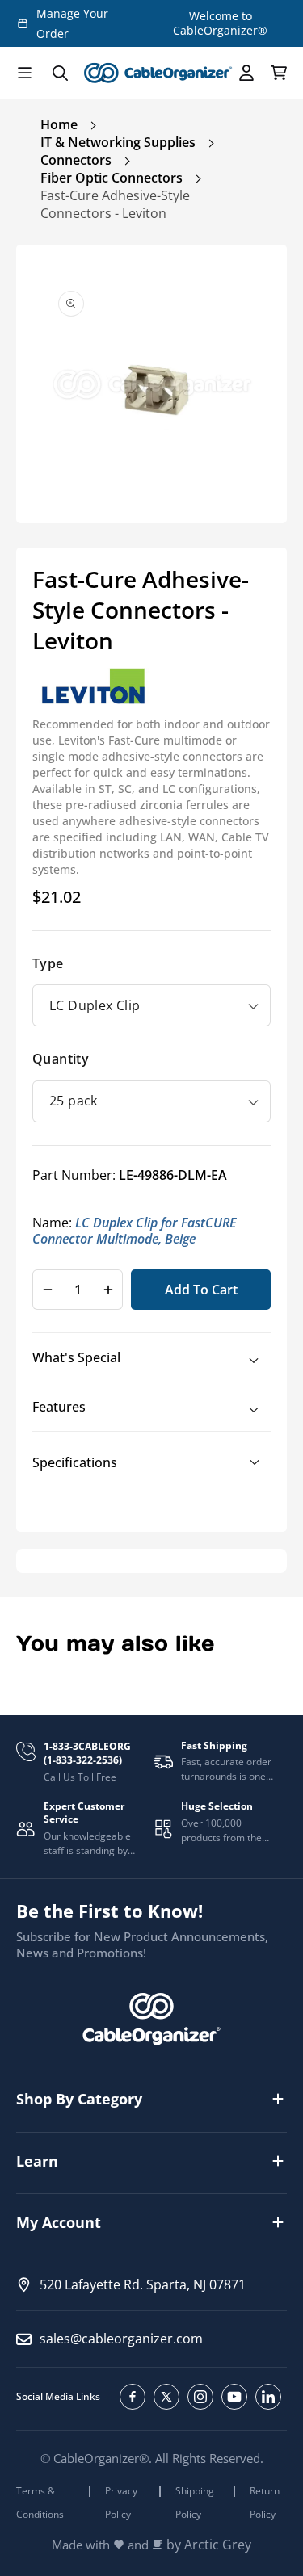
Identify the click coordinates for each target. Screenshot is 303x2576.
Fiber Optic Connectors (112, 178)
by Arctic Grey (209, 2545)
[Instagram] (200, 2397)
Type (48, 963)
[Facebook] (133, 2397)
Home (59, 124)
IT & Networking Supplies (118, 142)
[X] (166, 2397)
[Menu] (24, 73)
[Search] (60, 73)
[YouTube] (234, 2397)
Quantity (61, 1059)
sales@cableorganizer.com (121, 2339)
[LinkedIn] (268, 2397)
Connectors (76, 160)
